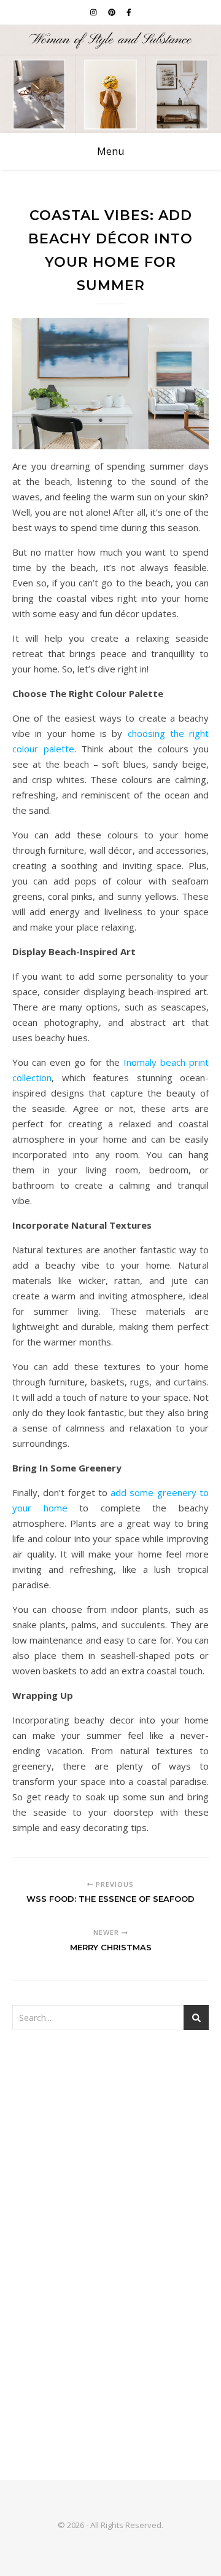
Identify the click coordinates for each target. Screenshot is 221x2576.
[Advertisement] (110, 2165)
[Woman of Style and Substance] (110, 79)
